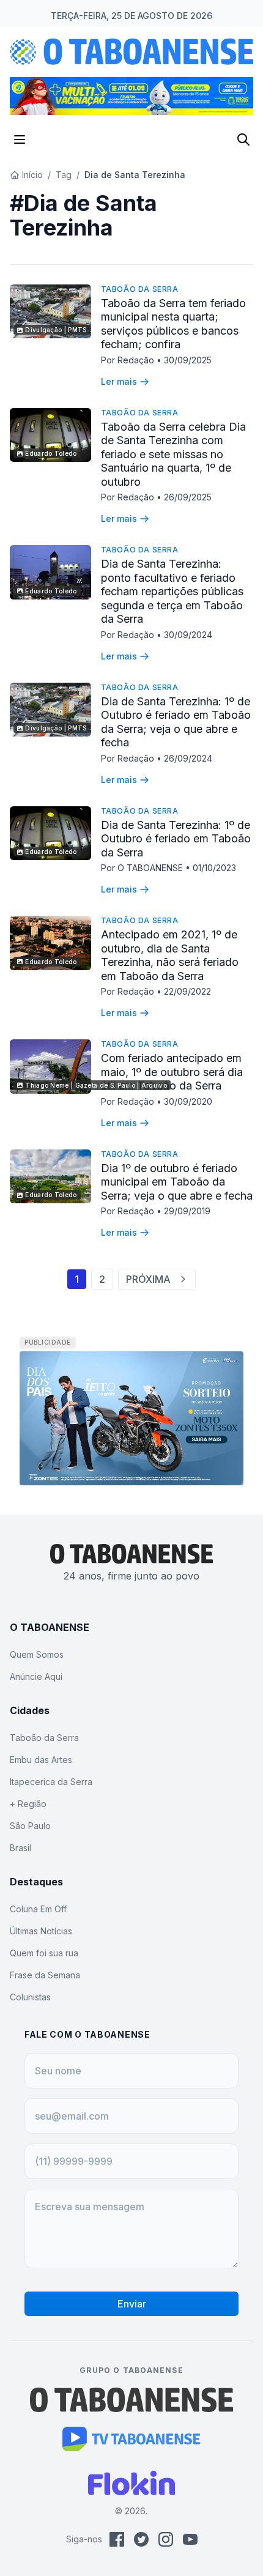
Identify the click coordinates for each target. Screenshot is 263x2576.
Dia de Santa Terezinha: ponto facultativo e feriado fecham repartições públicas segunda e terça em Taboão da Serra (172, 591)
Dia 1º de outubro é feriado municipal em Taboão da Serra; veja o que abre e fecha (177, 1182)
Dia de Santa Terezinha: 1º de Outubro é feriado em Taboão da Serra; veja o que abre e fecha (176, 722)
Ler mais (119, 381)
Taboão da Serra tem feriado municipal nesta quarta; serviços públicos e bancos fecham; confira (173, 324)
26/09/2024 (188, 758)
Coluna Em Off (38, 1909)
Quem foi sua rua (44, 1953)
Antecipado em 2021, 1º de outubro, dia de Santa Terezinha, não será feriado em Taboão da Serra (170, 955)
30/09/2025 (188, 360)
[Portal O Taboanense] (131, 2400)
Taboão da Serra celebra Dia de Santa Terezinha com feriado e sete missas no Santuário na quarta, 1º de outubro (173, 454)
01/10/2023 (214, 868)
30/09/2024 (188, 635)
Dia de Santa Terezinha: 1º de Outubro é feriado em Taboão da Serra (176, 839)
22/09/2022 (187, 991)
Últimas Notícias (41, 1931)
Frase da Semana (45, 1975)
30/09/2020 (188, 1101)
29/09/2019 (187, 1211)
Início (32, 175)
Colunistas (30, 1997)
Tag (64, 175)
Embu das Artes (41, 1760)
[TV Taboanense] (132, 2439)
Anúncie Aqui (36, 1676)
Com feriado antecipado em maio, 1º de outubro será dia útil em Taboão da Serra (172, 1072)
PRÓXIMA (148, 1279)
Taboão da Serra (140, 289)
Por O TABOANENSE (143, 868)
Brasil (20, 1848)
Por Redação (129, 360)
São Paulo (30, 1826)
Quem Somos (37, 1654)
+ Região (28, 1804)
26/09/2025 (188, 497)
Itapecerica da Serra (51, 1782)
